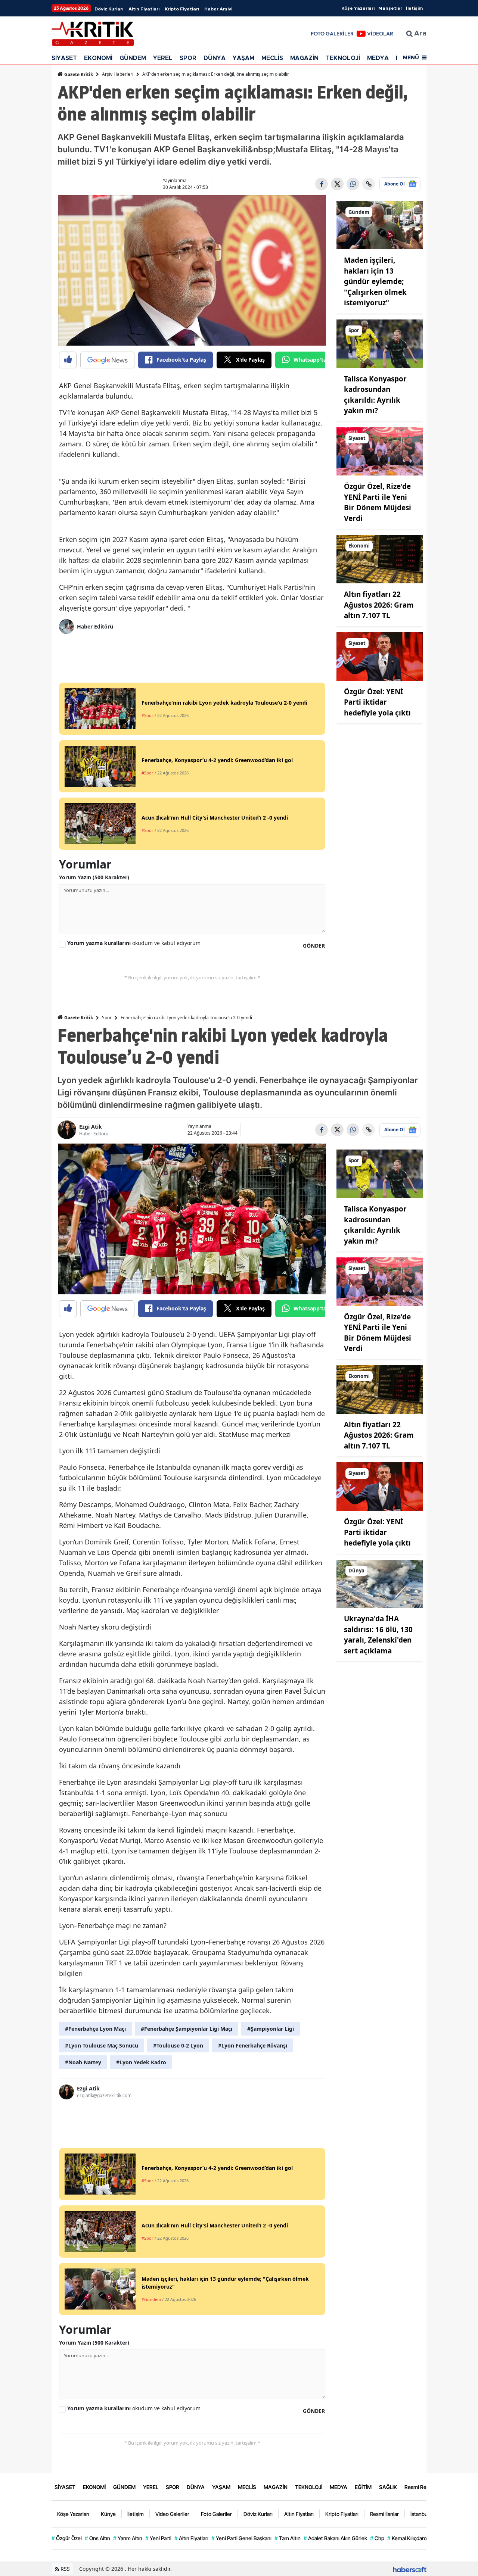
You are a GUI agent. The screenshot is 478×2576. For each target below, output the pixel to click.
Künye (108, 2514)
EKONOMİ (98, 58)
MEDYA (378, 58)
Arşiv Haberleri (118, 74)
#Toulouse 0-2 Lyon (178, 2045)
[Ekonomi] (380, 559)
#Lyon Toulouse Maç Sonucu (102, 2045)
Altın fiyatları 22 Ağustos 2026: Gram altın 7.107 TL (379, 605)
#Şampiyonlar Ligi (271, 2029)
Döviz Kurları (109, 9)
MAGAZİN (304, 58)
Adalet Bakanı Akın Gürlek (335, 2538)
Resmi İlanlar (384, 2514)
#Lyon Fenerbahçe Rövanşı (253, 2045)
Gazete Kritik (78, 74)
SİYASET (64, 58)
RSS (64, 2569)
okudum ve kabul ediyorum (134, 943)
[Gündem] (380, 225)
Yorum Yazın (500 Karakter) (94, 877)
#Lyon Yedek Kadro (141, 2062)
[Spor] (380, 343)
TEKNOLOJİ (343, 58)
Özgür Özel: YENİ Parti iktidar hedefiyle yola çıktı (377, 702)
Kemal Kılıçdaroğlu (411, 2538)
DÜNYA (215, 58)
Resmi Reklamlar (424, 2487)
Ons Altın (97, 2538)
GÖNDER (314, 946)
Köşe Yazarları (358, 8)
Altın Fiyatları (144, 9)
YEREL (163, 58)
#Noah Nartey (83, 2062)
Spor (107, 1018)
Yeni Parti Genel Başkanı (241, 2538)
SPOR (188, 58)
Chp (377, 2538)
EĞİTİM (363, 2487)
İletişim (414, 8)
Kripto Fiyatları (182, 9)
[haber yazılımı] (410, 2569)
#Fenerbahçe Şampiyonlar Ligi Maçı (187, 2029)
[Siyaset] (380, 451)
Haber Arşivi (218, 9)
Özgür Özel (67, 2538)
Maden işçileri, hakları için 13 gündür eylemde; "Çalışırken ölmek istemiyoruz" (375, 281)
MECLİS (272, 58)
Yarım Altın (128, 2538)
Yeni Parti (158, 2538)
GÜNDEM (133, 58)
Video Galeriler (172, 2514)
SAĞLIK (388, 2487)
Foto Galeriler (216, 2514)
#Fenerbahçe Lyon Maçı (95, 2029)
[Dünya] (380, 1583)
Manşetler (390, 8)
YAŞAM (243, 58)
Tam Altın (288, 2538)
